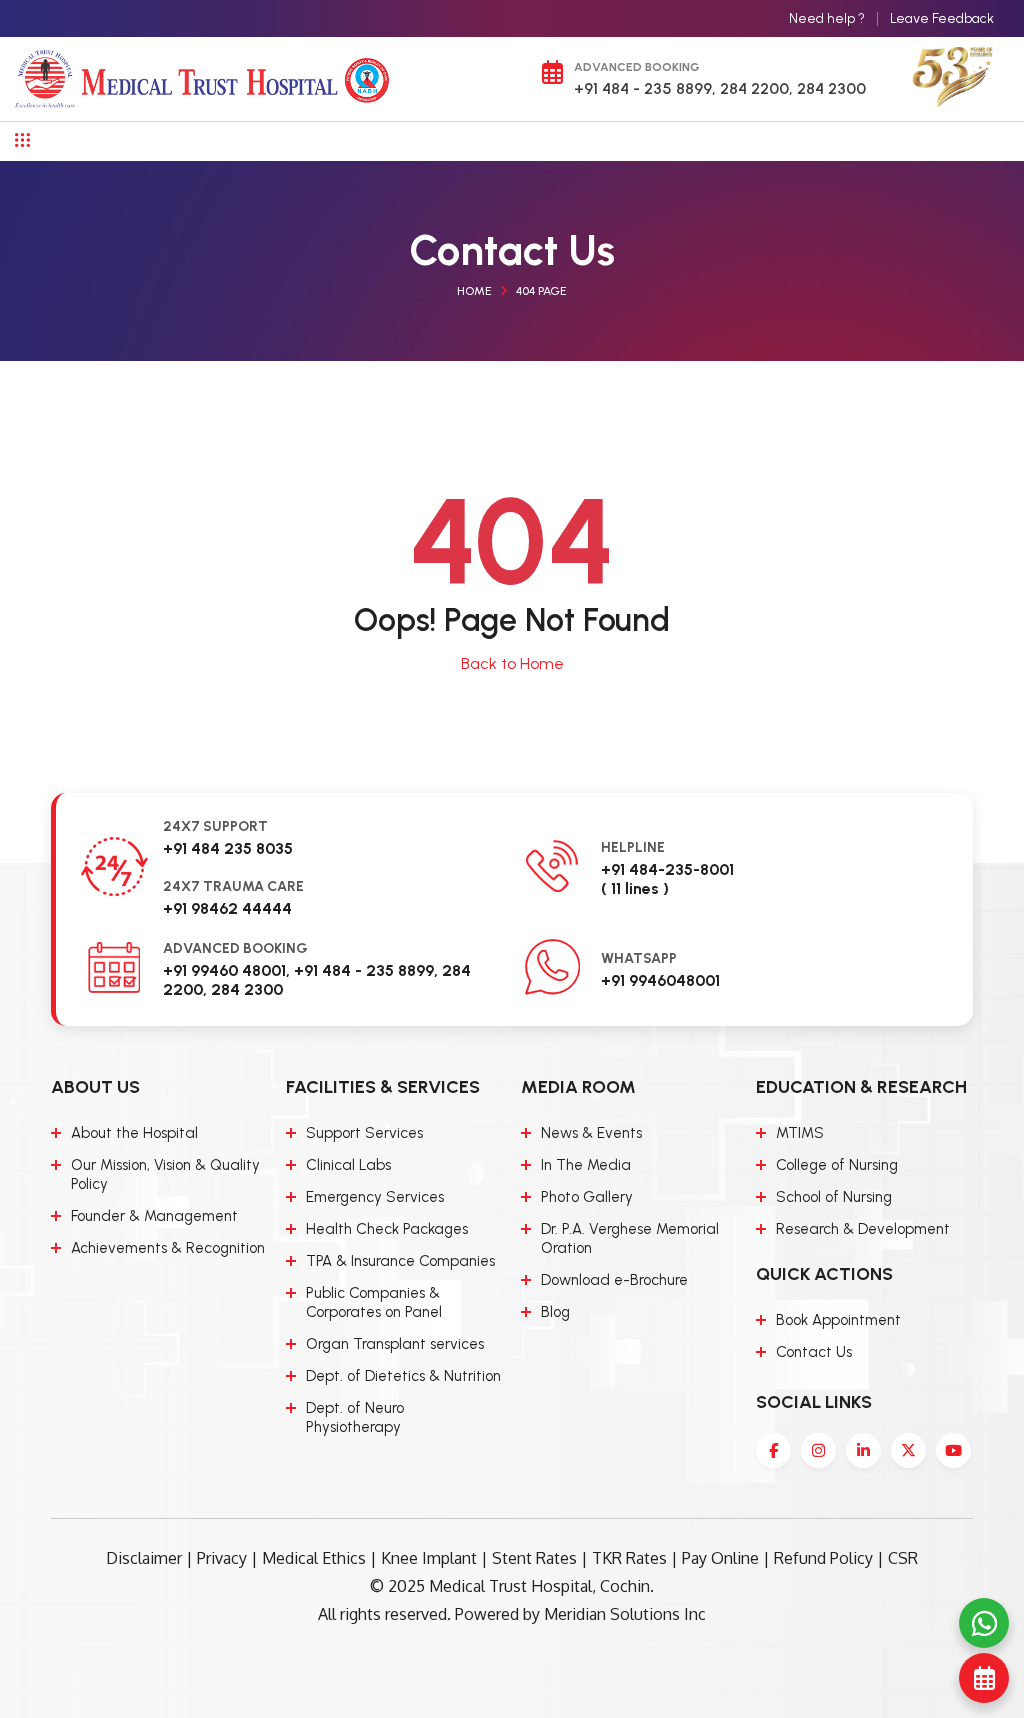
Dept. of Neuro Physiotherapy (355, 1417)
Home (474, 291)
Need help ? (827, 18)
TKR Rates (629, 1558)
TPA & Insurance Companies (400, 1261)
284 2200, (754, 88)
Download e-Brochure (614, 1280)
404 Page (541, 291)
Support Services (364, 1133)
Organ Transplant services (395, 1344)
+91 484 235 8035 (228, 848)
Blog (555, 1312)
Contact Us (814, 1352)
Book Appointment (838, 1320)
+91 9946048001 (660, 980)
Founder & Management (154, 1216)
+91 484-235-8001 (667, 869)
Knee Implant (429, 1558)
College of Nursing (837, 1165)
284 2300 (829, 88)
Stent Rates (534, 1558)
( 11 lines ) (635, 888)
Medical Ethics (314, 1558)
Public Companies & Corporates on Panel (374, 1302)
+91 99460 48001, (226, 970)
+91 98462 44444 (227, 908)
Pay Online (720, 1558)
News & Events (591, 1133)
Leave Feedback (942, 18)
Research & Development (863, 1229)
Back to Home (512, 663)
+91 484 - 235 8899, (645, 88)
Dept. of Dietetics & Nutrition (403, 1376)
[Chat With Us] (984, 1623)
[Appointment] (984, 1678)
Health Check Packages (387, 1229)
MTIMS (800, 1133)
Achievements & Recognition (168, 1248)
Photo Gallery (587, 1197)
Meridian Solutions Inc (625, 1614)
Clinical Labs (348, 1165)
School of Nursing (834, 1197)
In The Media (586, 1165)
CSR (903, 1558)
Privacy (222, 1558)
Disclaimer (144, 1558)
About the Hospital (134, 1133)
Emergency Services (375, 1197)
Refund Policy (823, 1558)
